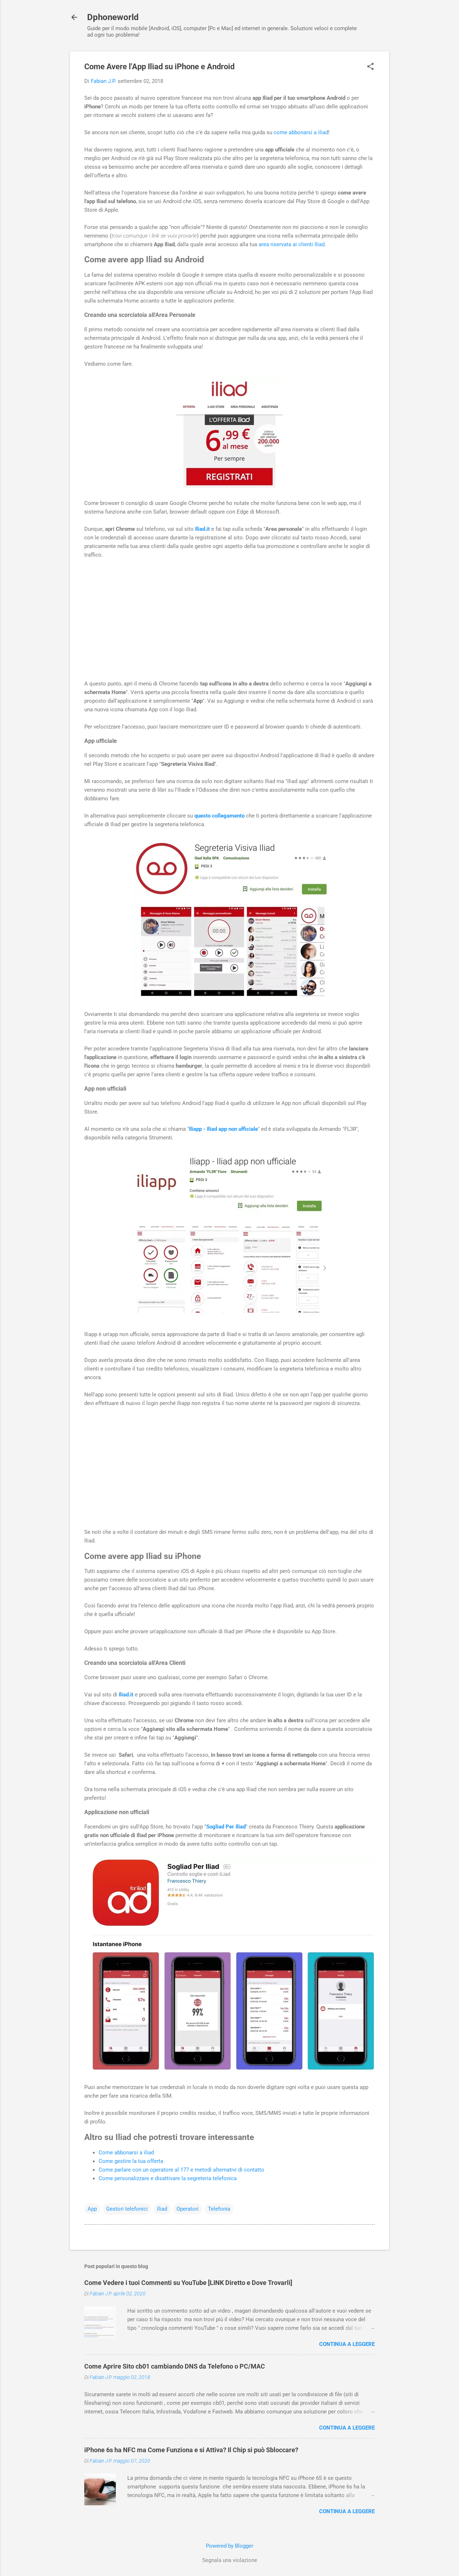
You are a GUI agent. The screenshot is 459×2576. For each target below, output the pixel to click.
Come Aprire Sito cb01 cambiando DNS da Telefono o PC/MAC (175, 2366)
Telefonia (219, 2209)
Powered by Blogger (229, 2546)
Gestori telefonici (127, 2209)
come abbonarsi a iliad (301, 132)
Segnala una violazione (230, 2560)
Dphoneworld (113, 17)
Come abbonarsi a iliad (126, 2153)
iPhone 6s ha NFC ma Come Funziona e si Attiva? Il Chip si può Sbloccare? (191, 2450)
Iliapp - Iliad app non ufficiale (223, 1129)
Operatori (188, 2209)
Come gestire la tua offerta (131, 2161)
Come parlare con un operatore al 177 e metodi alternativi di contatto (181, 2170)
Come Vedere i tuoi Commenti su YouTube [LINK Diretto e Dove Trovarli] (188, 2283)
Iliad (162, 2209)
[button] (370, 67)
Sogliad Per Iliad (226, 1827)
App (92, 2209)
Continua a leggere (347, 2344)
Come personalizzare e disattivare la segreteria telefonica (168, 2178)
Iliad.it (202, 529)
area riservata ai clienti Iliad (292, 244)
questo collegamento (219, 816)
